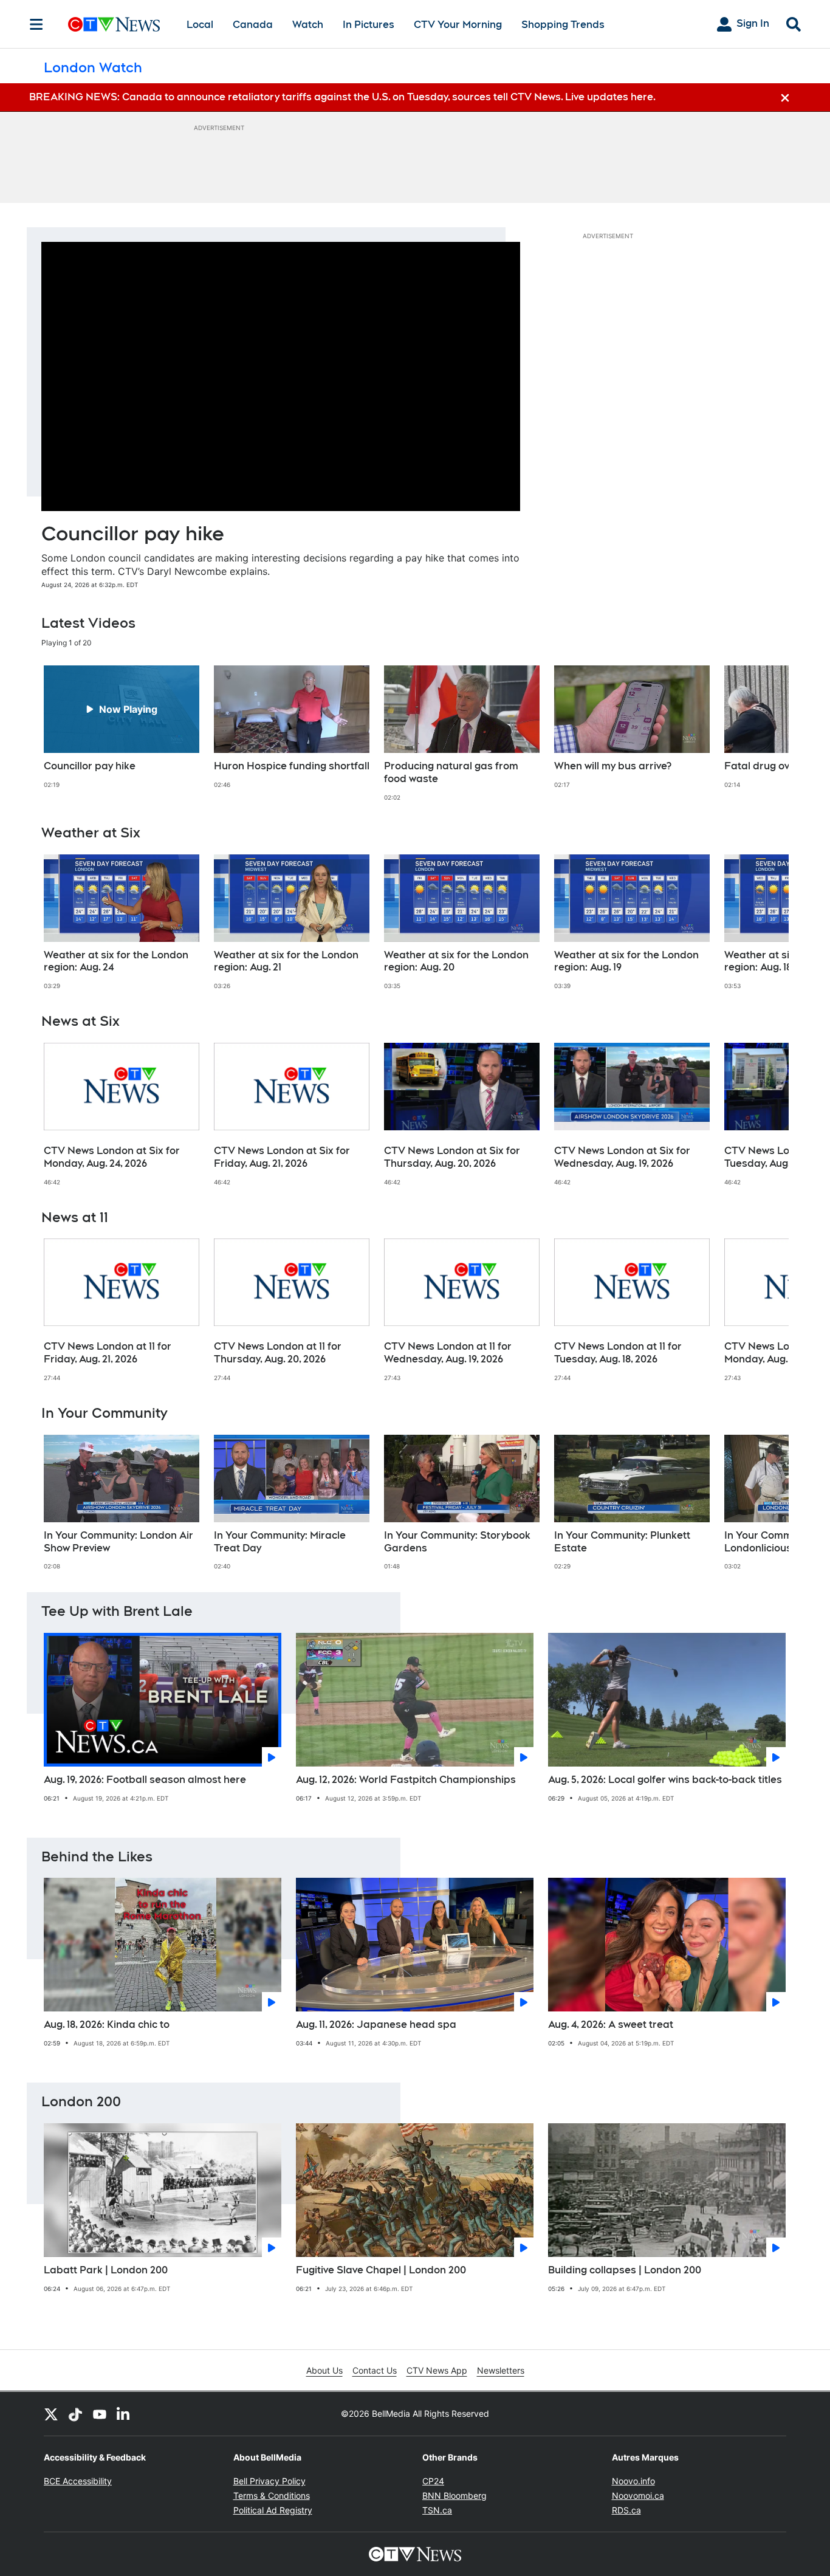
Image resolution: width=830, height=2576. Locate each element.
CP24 (433, 2481)
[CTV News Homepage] (114, 24)
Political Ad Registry (273, 2510)
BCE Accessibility (78, 2481)
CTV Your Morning (458, 25)
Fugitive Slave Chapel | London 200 (381, 2270)
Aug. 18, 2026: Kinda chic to (107, 2025)
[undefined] (122, 727)
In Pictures (369, 25)
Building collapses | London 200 (625, 2270)
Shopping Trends (563, 25)
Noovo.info (633, 2481)
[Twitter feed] (51, 2414)
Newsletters (501, 2370)
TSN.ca (437, 2510)
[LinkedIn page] (124, 2414)
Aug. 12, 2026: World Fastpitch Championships (406, 1780)
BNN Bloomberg (454, 2495)
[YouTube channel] (100, 2414)
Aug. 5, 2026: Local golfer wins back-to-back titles (665, 1780)
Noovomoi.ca (638, 2495)
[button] (764, 733)
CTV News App (437, 2370)
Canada (253, 25)
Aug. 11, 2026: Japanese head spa (376, 2025)
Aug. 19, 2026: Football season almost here (145, 1780)
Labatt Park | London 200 (106, 2270)
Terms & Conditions (272, 2495)
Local (200, 25)
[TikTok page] (75, 2414)
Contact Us (375, 2370)
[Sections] (36, 24)
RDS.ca (626, 2510)
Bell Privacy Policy (269, 2481)
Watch (308, 25)
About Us (324, 2370)
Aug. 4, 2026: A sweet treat (611, 2025)
